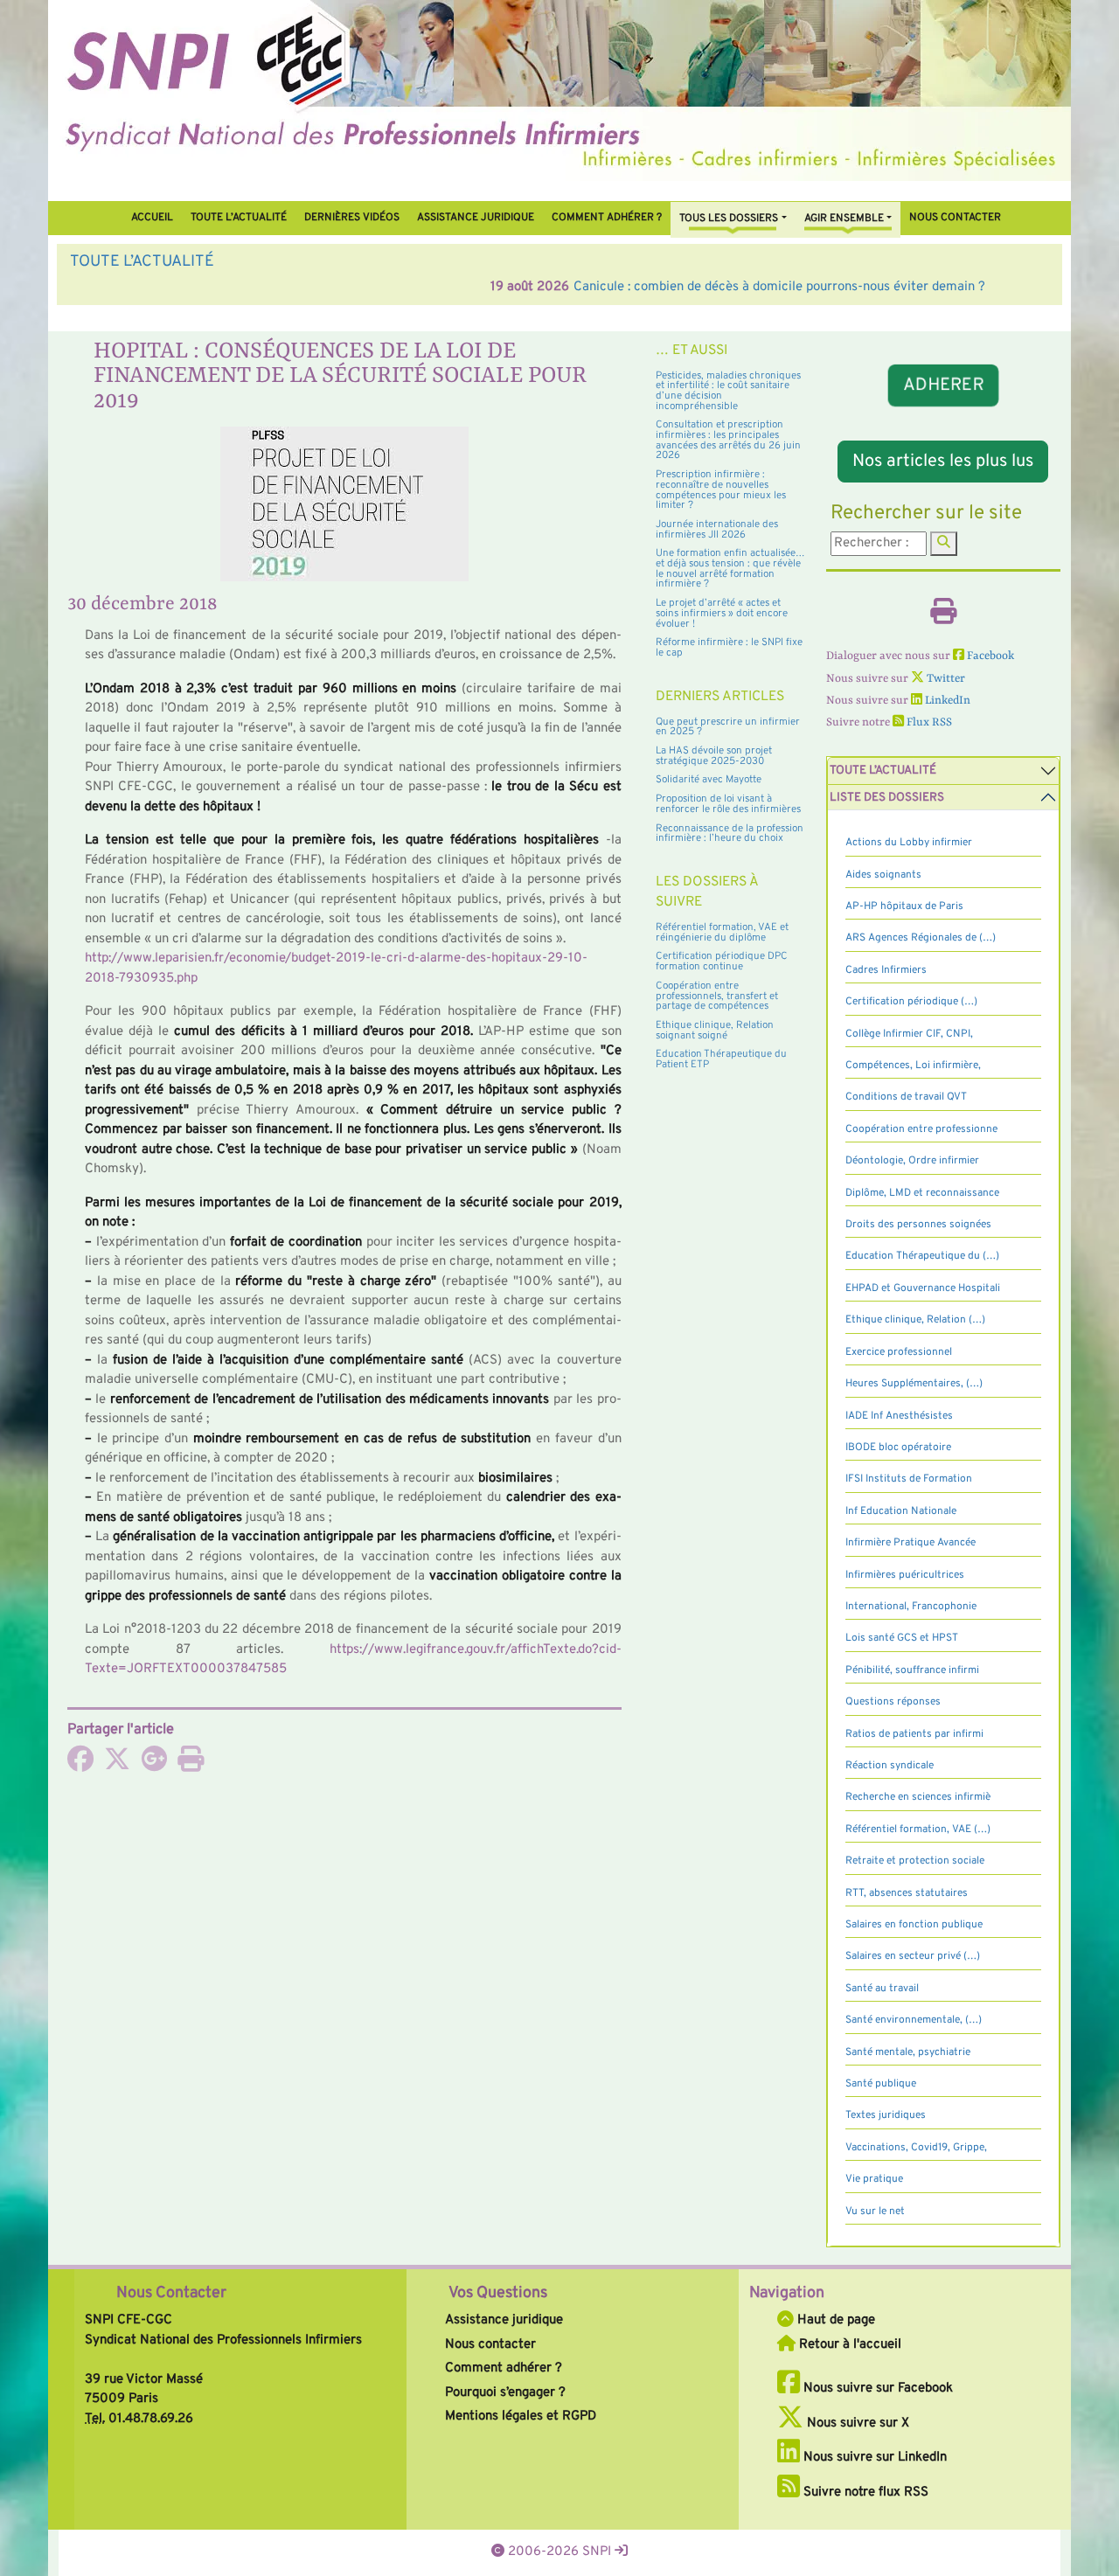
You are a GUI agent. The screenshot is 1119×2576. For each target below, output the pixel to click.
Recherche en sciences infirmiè (918, 1797)
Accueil (152, 218)
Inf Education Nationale (901, 1511)
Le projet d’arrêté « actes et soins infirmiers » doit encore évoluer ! (722, 613)
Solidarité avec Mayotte (709, 780)
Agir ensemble (844, 219)
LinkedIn (946, 701)
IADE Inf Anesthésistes (899, 1416)
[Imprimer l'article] (191, 1765)
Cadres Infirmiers (886, 970)
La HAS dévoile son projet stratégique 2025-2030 (714, 756)
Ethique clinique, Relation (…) (915, 1320)
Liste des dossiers (887, 798)
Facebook (989, 656)
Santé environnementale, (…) (914, 2020)
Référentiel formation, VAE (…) (918, 1830)
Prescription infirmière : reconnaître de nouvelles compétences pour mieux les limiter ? (721, 490)
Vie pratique (874, 2179)
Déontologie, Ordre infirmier (912, 1161)
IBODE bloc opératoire (898, 1448)
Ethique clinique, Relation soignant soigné (715, 1031)
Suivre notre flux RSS (864, 2493)
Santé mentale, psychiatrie (908, 2052)
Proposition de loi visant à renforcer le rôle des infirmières (728, 804)
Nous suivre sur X (856, 2423)
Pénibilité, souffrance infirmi (912, 1670)
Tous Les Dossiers (729, 219)
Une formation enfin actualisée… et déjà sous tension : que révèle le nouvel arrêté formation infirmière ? (730, 569)
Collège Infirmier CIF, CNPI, (909, 1034)
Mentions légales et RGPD (521, 2416)
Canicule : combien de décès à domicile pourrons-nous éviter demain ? (359, 287)
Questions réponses (893, 1702)
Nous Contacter (171, 2293)
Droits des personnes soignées (918, 1225)
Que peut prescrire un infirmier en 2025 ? (728, 727)
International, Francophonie (911, 1607)
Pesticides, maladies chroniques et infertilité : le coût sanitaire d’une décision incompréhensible (728, 391)
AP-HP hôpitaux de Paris (904, 906)
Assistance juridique (476, 218)
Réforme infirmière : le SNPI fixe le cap (729, 648)
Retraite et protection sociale (915, 1861)
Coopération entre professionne (921, 1129)
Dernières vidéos (352, 218)
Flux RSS (928, 722)
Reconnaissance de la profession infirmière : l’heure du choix (730, 834)
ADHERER (943, 386)
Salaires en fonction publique (914, 1925)
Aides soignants (883, 875)
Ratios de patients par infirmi (914, 1734)
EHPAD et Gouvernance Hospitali (923, 1288)
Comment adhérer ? (504, 2368)
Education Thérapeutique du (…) (922, 1256)
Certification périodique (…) (911, 1002)
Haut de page (834, 2320)
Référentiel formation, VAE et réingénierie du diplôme (722, 933)
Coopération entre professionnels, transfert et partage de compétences (717, 996)
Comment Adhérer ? (607, 218)
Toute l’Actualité (239, 218)
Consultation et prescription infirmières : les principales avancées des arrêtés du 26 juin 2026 (728, 440)
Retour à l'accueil (848, 2345)
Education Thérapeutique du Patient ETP (721, 1059)
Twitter (945, 679)
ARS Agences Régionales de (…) (921, 938)
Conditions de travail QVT (906, 1097)
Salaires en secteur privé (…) (913, 1956)
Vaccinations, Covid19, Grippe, (916, 2148)
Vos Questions (498, 2293)
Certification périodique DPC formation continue (722, 962)
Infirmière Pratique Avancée (910, 1543)
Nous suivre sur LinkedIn (873, 2458)
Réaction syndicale (890, 1766)
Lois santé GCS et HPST (902, 1638)
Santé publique (881, 2084)
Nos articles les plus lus (943, 462)
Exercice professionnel (899, 1352)
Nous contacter (955, 218)
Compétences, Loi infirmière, (913, 1066)
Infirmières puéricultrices (905, 1575)
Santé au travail (882, 1989)
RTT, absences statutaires (907, 1893)
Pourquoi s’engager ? (505, 2393)
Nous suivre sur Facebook (876, 2389)
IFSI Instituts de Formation (909, 1479)
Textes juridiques (886, 2115)
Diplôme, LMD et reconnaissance (922, 1193)
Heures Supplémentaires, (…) (914, 1384)
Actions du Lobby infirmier (909, 843)
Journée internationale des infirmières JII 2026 (717, 530)
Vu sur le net (875, 2211)
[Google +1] (154, 1765)
